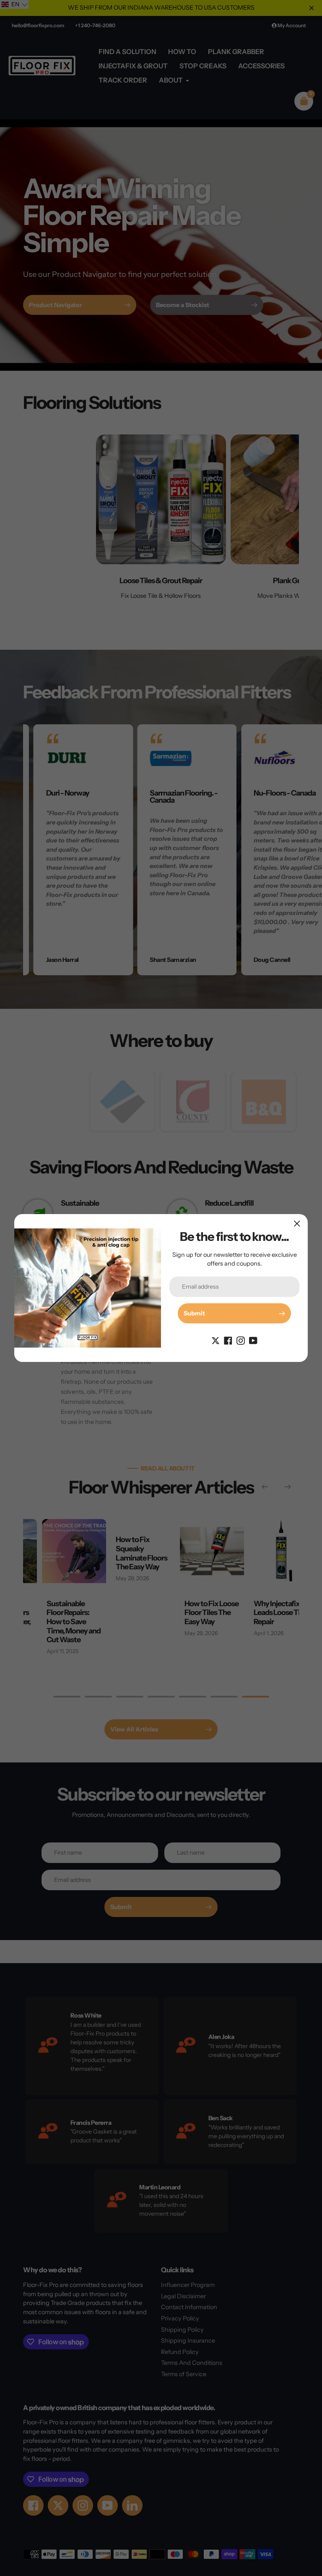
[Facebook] (228, 1340)
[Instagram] (241, 1340)
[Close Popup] (297, 1223)
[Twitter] (216, 1340)
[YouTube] (253, 1340)
